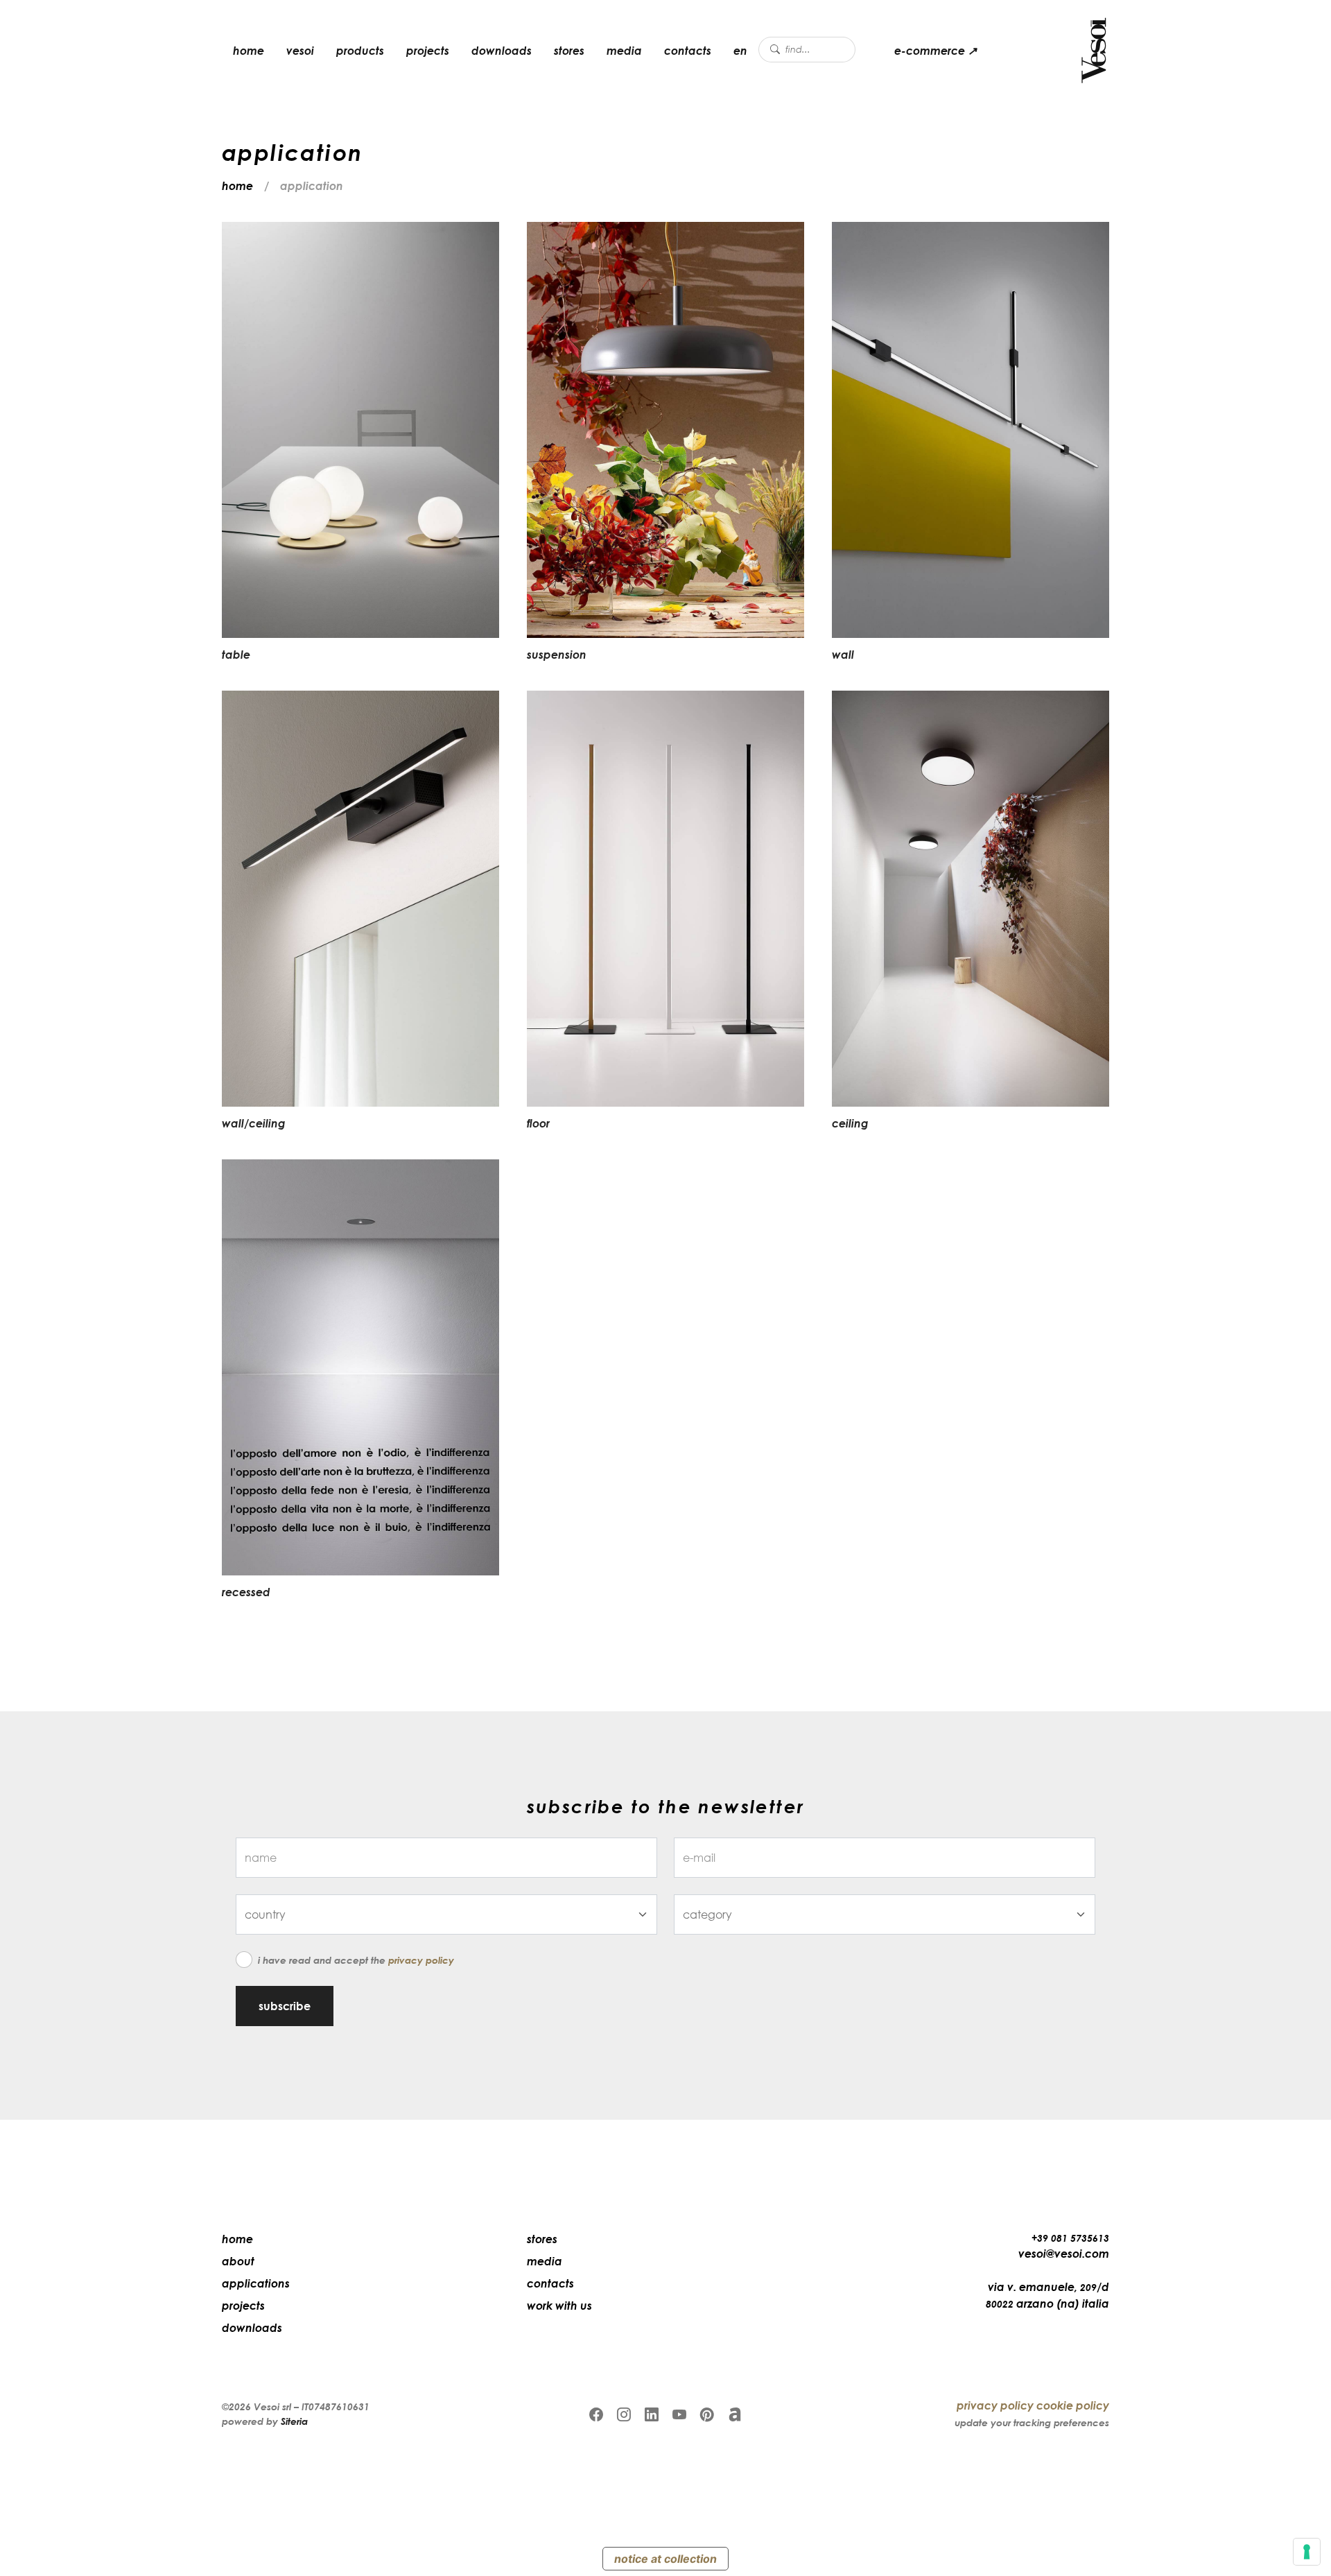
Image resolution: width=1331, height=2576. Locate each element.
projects (428, 51)
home (249, 51)
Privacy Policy (421, 1960)
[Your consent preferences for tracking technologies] (1307, 2552)
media (624, 51)
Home (237, 2239)
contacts (688, 51)
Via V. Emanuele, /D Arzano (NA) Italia (1047, 2295)
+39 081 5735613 (1070, 2238)
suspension (557, 655)
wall (843, 655)
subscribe (285, 2006)
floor (538, 1123)
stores (569, 51)
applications (256, 2283)
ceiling (850, 1123)
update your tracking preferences (1032, 2422)
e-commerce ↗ (936, 51)
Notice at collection (665, 2559)
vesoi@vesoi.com (1064, 2254)
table (236, 655)
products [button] (360, 51)
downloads (502, 51)
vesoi (300, 51)
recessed (246, 1592)
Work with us (559, 2306)
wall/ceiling (254, 1123)
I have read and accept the (356, 1960)
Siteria (294, 2421)
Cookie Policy (1073, 2405)
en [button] (740, 51)
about (238, 2261)
